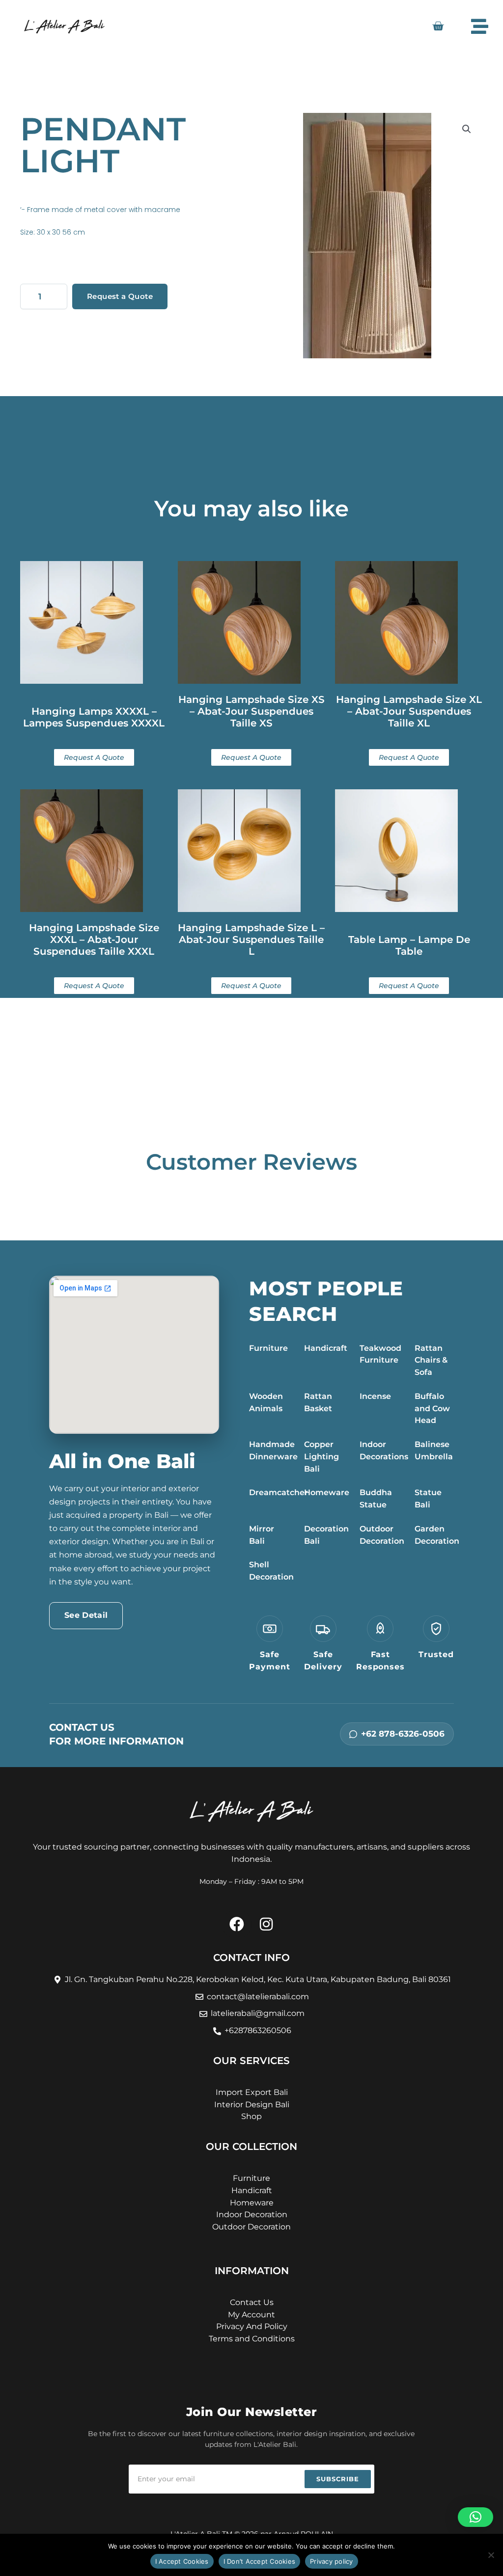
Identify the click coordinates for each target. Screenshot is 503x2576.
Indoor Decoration (252, 2214)
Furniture (268, 1348)
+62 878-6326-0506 (403, 1734)
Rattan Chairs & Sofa (431, 1360)
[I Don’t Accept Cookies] (491, 2555)
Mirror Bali (262, 1535)
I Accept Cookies (182, 2561)
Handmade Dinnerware (273, 1450)
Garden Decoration (437, 1535)
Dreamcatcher (279, 1492)
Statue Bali (428, 1499)
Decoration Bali (326, 1535)
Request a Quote (120, 296)
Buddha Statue (376, 1499)
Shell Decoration (271, 1571)
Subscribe (338, 2479)
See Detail (86, 1615)
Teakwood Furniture (380, 1354)
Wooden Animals (266, 1402)
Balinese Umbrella (434, 1450)
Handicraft (326, 1348)
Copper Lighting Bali (321, 1457)
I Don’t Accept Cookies (260, 2561)
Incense (375, 1396)
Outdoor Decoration (382, 1535)
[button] (467, 129)
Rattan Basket (318, 1402)
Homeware (327, 1492)
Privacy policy (332, 2561)
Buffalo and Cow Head (432, 1409)
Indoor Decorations (384, 1450)
